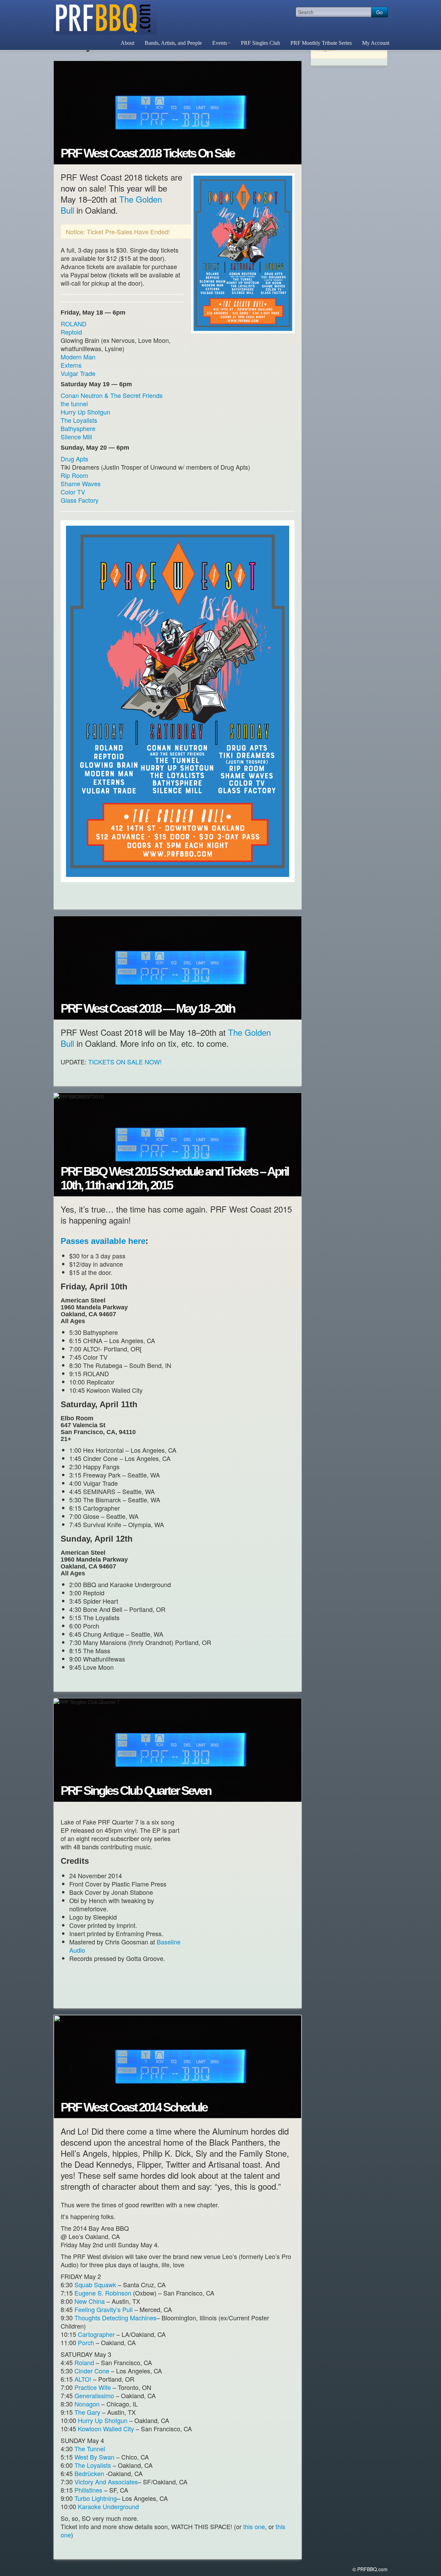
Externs (71, 365)
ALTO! (83, 2379)
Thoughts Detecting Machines (115, 2318)
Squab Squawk (95, 2284)
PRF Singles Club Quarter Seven (136, 1791)
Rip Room (74, 475)
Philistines (88, 2490)
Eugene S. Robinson (103, 2293)
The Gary (87, 2412)
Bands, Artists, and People (173, 43)
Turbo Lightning (96, 2498)
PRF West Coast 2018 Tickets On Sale (147, 153)
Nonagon (87, 2404)
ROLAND (74, 324)
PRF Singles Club (260, 43)
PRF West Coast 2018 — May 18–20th (148, 1009)
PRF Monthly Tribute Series (321, 43)
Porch (86, 2342)
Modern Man (78, 357)
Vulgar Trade (78, 373)
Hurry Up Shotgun (85, 412)
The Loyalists (79, 420)
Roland (85, 2362)
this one (254, 2526)
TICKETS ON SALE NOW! (125, 1062)
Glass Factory (80, 500)
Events (220, 43)
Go (380, 12)
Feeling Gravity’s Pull (104, 2309)
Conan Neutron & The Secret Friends (112, 395)
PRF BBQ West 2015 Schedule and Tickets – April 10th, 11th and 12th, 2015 (175, 1178)
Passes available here (103, 1241)
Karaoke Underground (108, 2506)
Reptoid (71, 332)
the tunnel (74, 403)
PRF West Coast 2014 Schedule (134, 2107)
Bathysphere (78, 428)
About (127, 43)
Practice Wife (94, 2387)
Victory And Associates (106, 2482)
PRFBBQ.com (105, 17)
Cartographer (97, 2334)
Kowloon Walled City (106, 2429)
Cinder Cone (93, 2371)
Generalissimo (94, 2395)
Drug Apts (74, 459)
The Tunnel (90, 2449)
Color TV (73, 492)
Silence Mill (76, 437)
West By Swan (94, 2457)
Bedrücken (90, 2473)
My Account (376, 43)
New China (90, 2301)
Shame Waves (81, 483)
